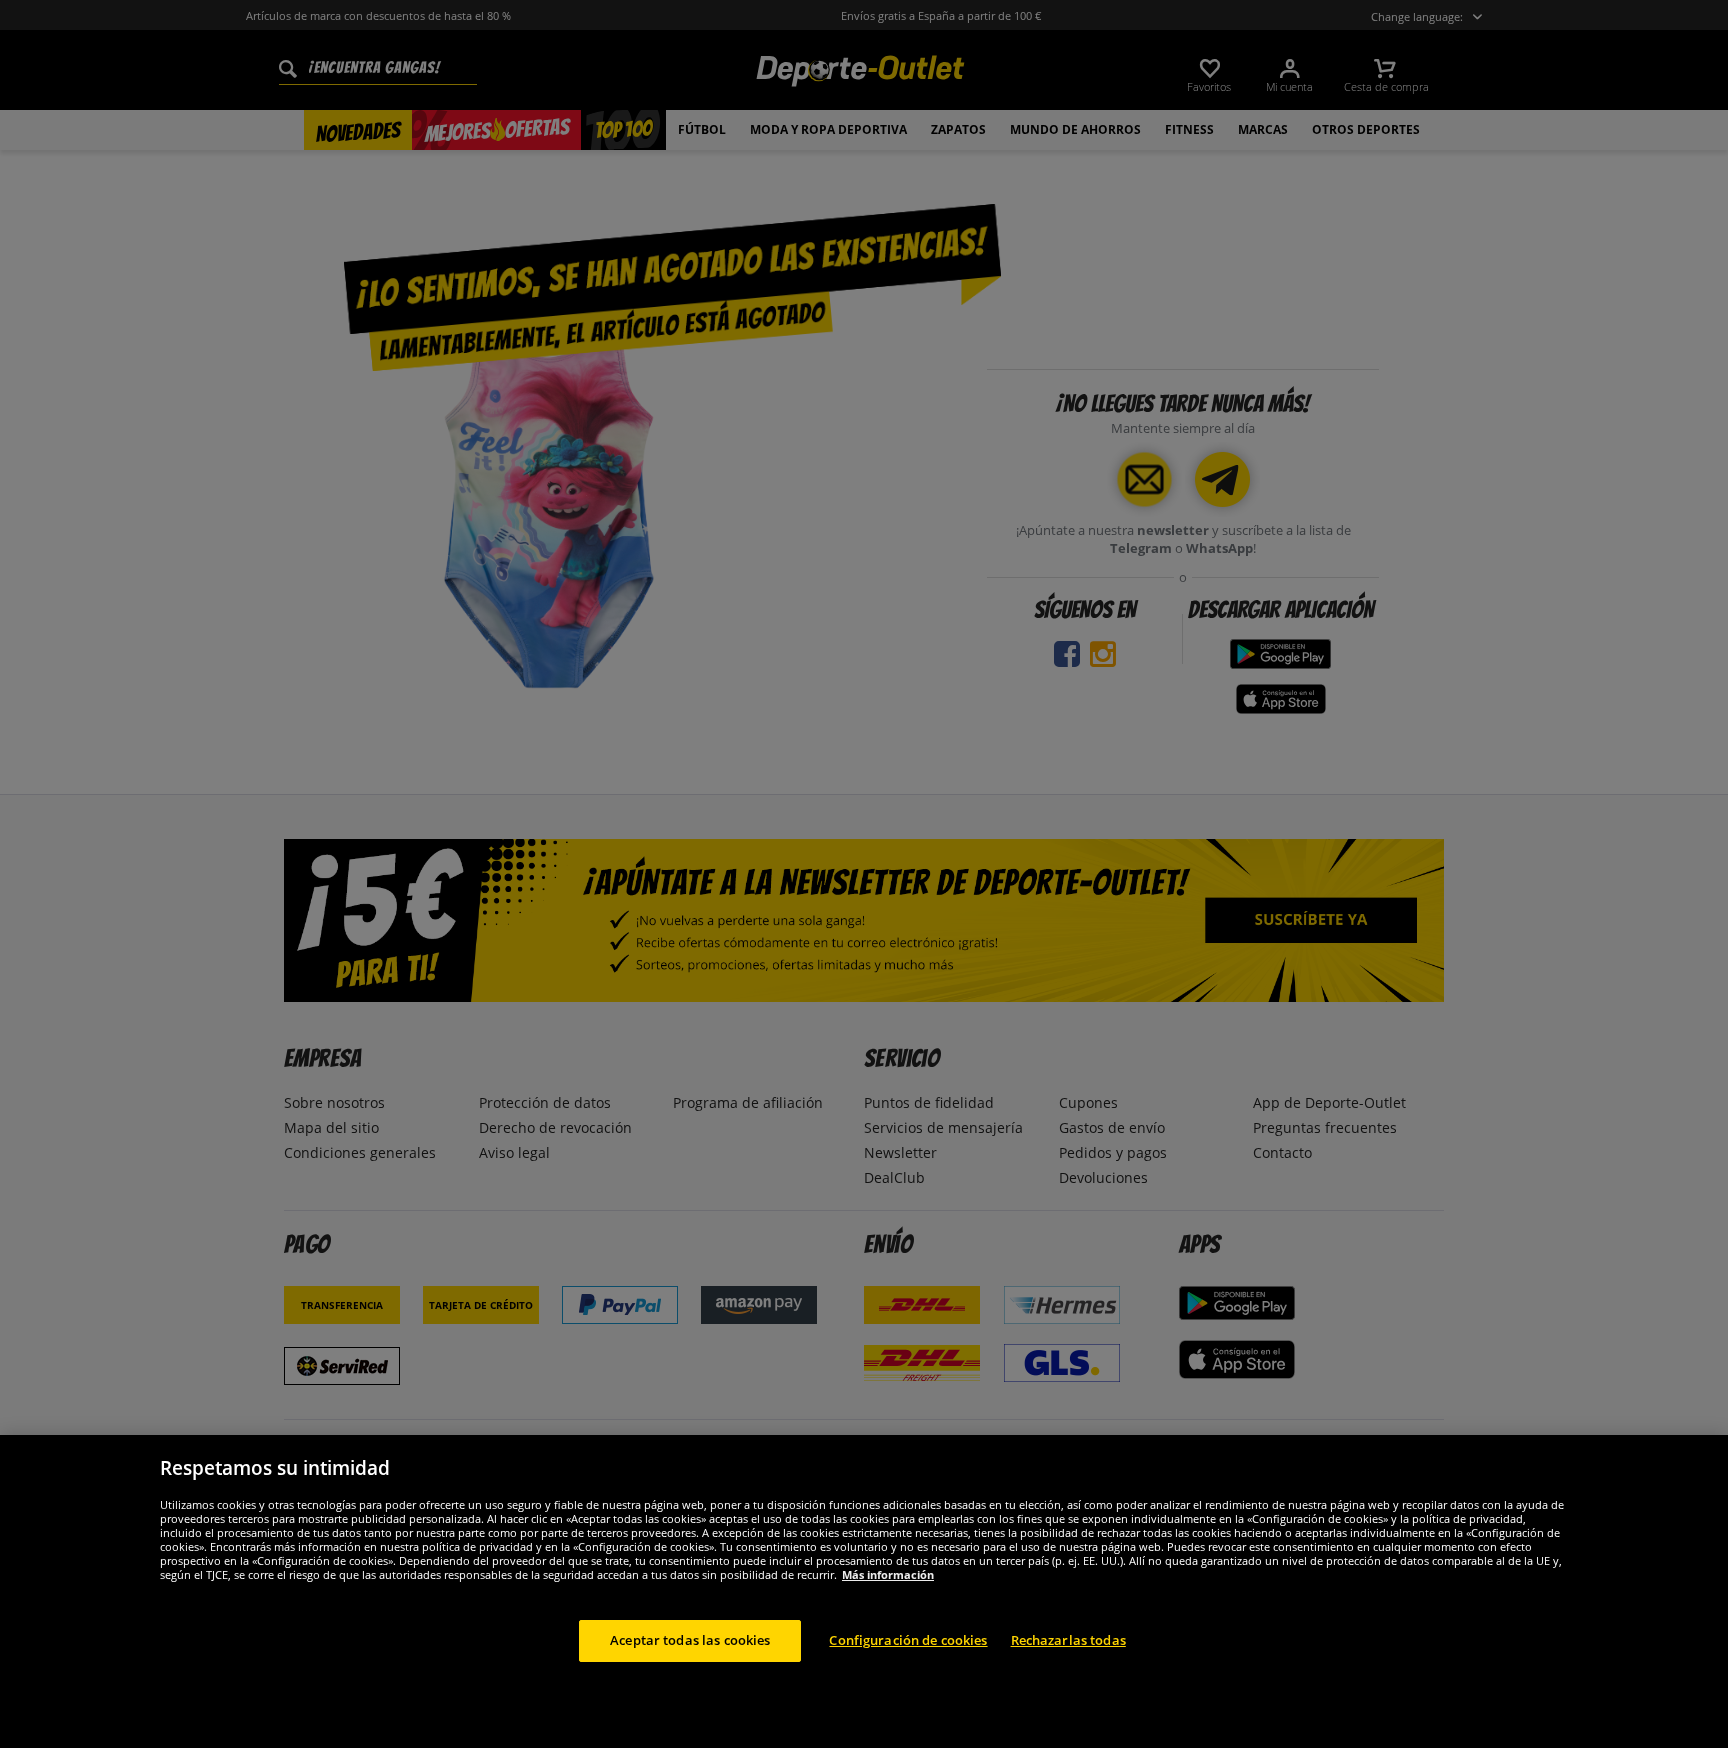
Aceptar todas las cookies (690, 1640)
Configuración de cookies (908, 1640)
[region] (864, 1591)
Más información (888, 1574)
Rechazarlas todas (1068, 1640)
